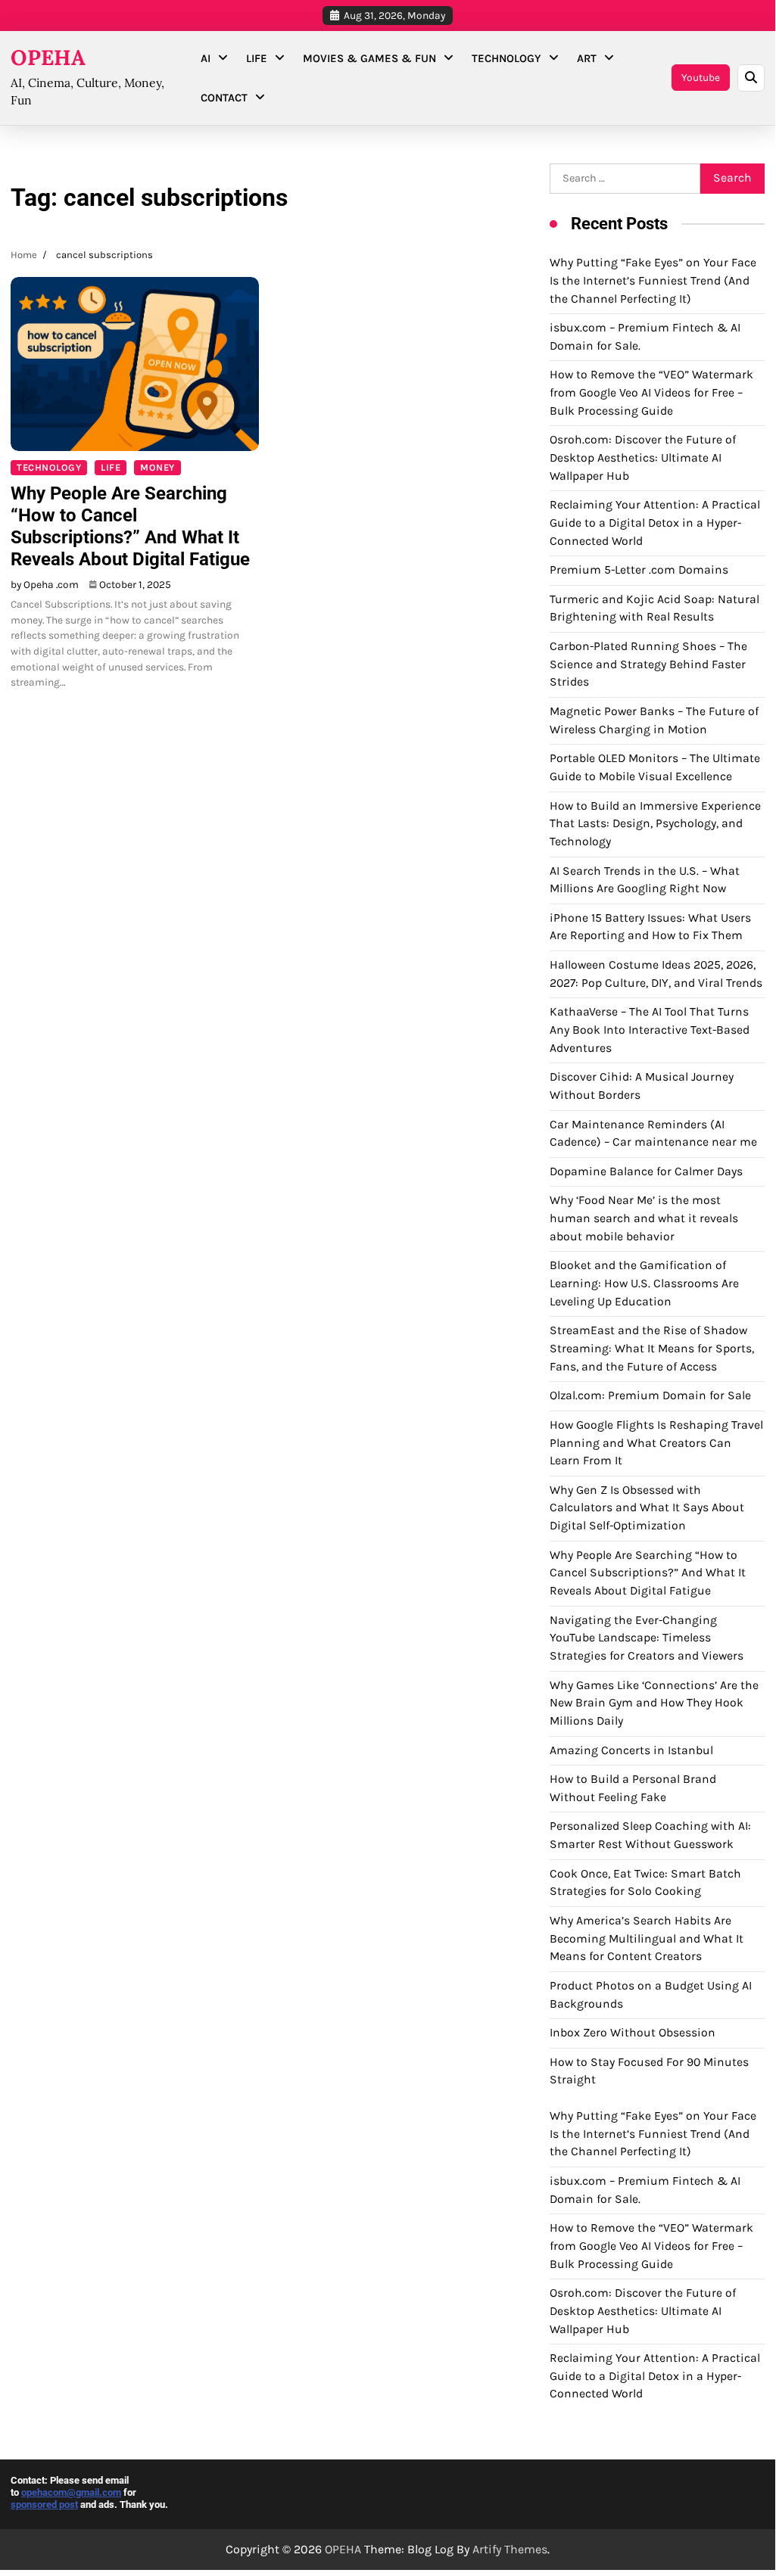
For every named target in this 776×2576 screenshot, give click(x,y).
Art (587, 58)
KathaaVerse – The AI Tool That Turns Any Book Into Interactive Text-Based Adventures (650, 1030)
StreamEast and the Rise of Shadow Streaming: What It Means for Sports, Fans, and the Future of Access (652, 1348)
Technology (506, 58)
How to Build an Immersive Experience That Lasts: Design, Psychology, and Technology (655, 824)
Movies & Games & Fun (369, 58)
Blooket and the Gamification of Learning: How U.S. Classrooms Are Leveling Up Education (644, 1283)
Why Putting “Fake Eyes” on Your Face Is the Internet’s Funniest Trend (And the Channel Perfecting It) (653, 280)
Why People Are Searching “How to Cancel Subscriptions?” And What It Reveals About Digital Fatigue (130, 526)
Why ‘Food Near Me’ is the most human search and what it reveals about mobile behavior (644, 1218)
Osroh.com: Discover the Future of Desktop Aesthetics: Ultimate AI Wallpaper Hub (643, 457)
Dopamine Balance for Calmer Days (646, 1171)
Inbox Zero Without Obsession (633, 2033)
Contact (224, 98)
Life (257, 58)
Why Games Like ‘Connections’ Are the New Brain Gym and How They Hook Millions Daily (654, 1703)
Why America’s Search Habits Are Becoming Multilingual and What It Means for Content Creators (647, 1938)
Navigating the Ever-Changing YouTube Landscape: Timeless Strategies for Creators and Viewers (647, 1638)
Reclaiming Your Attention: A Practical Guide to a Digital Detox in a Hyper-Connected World (655, 523)
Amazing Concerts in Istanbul (631, 1750)
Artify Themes (510, 2549)
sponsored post (44, 2504)
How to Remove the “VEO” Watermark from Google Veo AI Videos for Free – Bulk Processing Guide (651, 392)
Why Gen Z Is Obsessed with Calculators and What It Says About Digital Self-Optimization (647, 1508)
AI (206, 58)
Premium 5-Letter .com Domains (639, 570)
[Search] (751, 78)
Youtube (701, 77)
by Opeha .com (45, 584)
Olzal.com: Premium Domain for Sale (650, 1395)
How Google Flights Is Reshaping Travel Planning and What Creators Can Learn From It (656, 1443)
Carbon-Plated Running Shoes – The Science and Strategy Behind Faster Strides (648, 664)
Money (157, 467)
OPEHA (48, 58)
